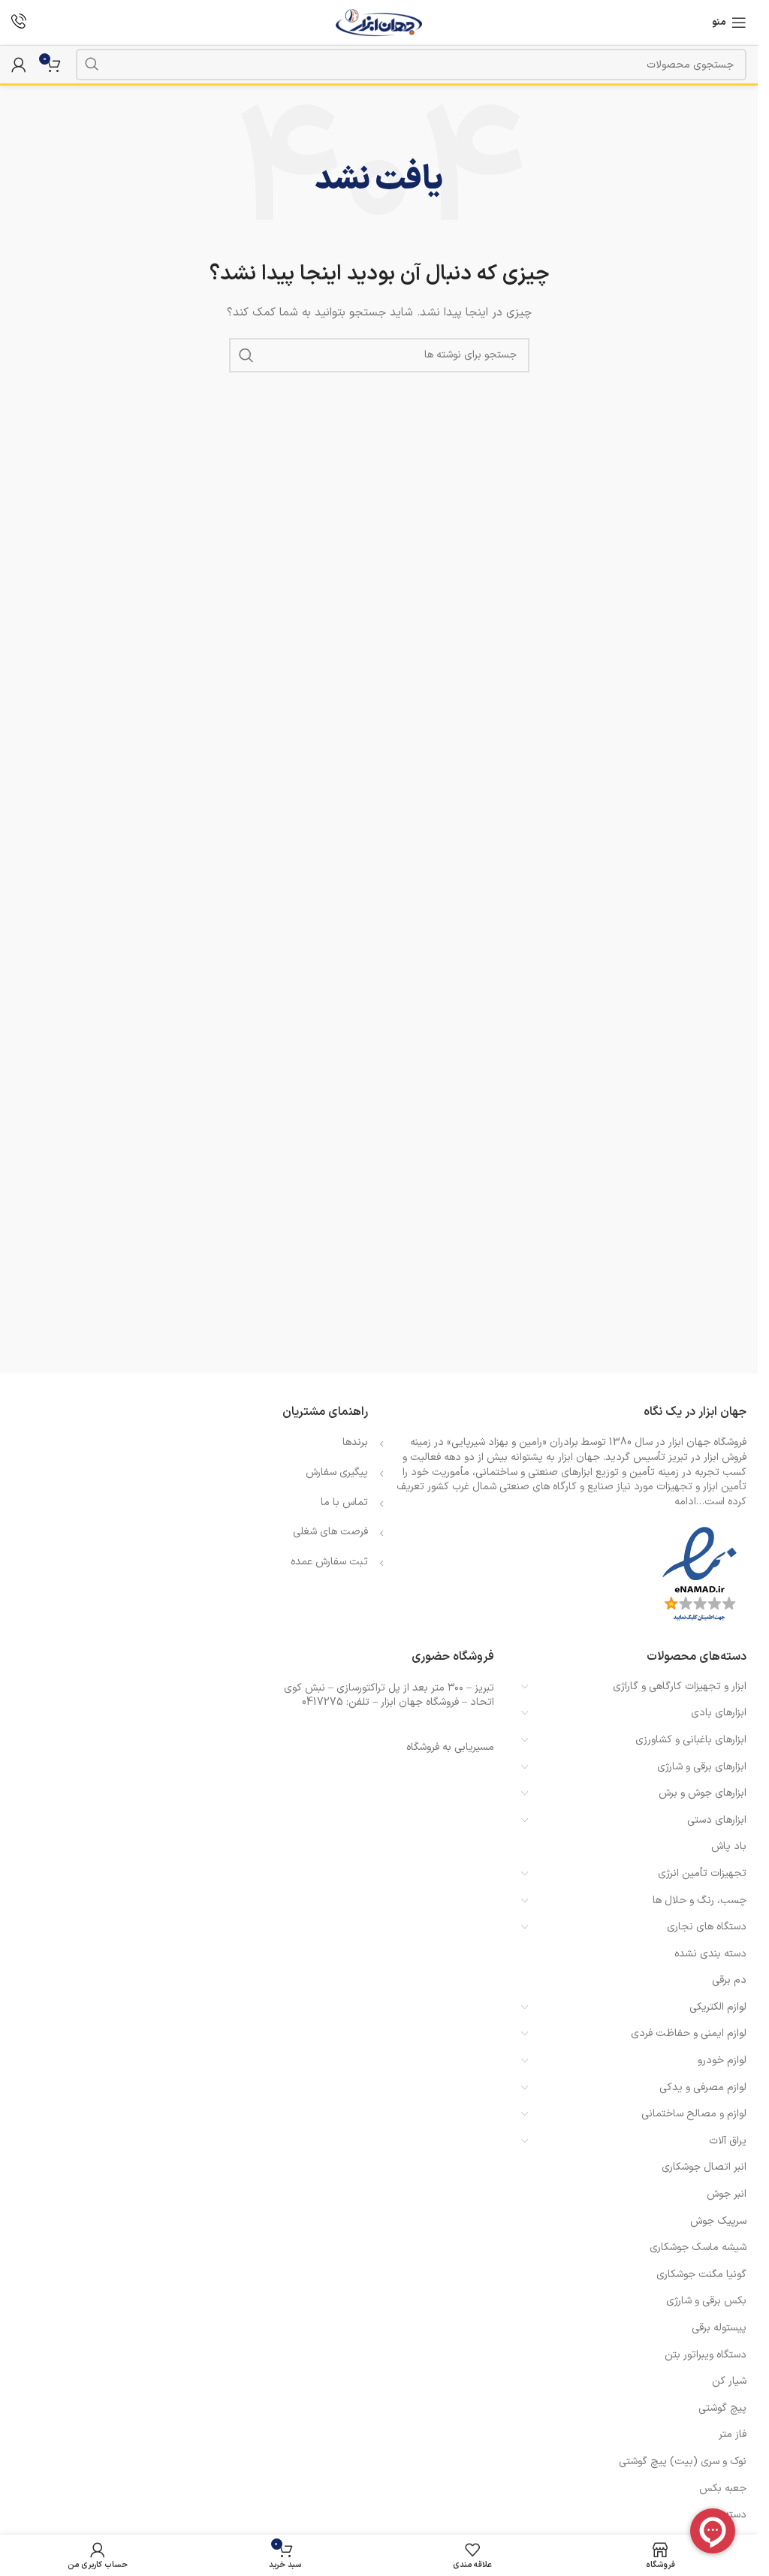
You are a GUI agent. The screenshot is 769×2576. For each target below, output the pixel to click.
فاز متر (733, 2434)
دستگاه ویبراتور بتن (706, 2355)
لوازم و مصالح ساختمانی (694, 2114)
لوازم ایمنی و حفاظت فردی (689, 2033)
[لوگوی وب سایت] (379, 22)
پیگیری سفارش (337, 1472)
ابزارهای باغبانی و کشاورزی (691, 1740)
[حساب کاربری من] (19, 65)
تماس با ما (344, 1502)
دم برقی (729, 1980)
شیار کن (729, 2381)
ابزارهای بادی (719, 1713)
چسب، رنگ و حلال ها (700, 1900)
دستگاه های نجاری (707, 1927)
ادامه (685, 1502)
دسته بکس (722, 2515)
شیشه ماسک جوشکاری (698, 2247)
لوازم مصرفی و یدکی (703, 2087)
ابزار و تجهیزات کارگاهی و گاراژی (680, 1686)
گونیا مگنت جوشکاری (701, 2274)
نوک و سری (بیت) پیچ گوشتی (683, 2461)
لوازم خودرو (722, 2060)
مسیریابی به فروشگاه (450, 1747)
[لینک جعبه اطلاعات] (19, 23)
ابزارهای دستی (717, 1820)
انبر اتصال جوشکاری (704, 2167)
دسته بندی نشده (710, 1954)
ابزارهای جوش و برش (703, 1793)
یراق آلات (728, 2141)
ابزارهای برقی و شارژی (702, 1767)
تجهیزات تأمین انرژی (702, 1873)
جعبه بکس (723, 2489)
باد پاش (729, 1846)
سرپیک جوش (718, 2221)
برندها (355, 1442)
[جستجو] (92, 65)
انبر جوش (727, 2194)
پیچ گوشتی (722, 2408)
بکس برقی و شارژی (706, 2301)
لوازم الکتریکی (718, 2007)
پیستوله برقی (719, 2328)
